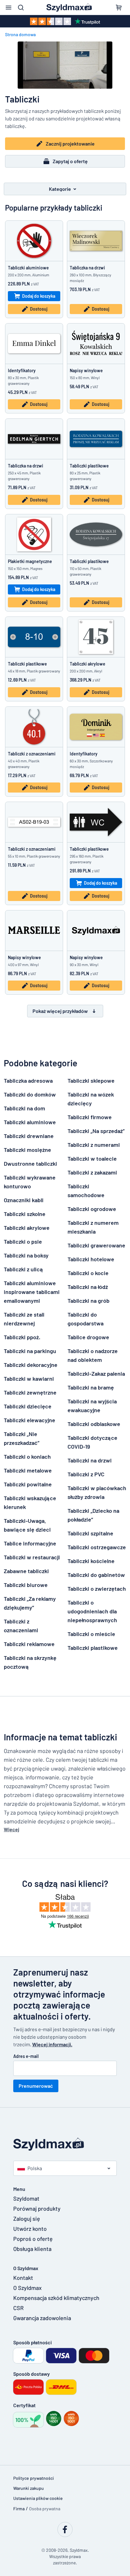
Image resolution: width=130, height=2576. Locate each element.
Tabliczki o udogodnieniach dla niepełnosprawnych (92, 1611)
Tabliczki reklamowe (29, 1644)
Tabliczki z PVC (86, 1474)
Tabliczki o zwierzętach (97, 1589)
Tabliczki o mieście (91, 1634)
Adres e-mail (26, 2056)
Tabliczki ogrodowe (92, 1209)
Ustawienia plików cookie (38, 2498)
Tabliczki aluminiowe (28, 268)
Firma (19, 2509)
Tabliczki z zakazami (92, 1172)
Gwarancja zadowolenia (42, 2318)
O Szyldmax (27, 2288)
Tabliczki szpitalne (90, 1533)
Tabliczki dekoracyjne (31, 1365)
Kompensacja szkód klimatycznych (54, 2298)
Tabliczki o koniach (27, 1457)
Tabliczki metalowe (28, 1470)
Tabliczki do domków (30, 1094)
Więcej (12, 1829)
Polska (35, 2168)
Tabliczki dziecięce (28, 1406)
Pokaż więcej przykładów (60, 1011)
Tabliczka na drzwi (87, 268)
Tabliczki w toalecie (92, 1158)
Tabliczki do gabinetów (96, 1575)
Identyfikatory (22, 370)
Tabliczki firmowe (90, 1117)
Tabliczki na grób (89, 1301)
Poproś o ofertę (33, 2239)
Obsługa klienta (32, 2249)
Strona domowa (20, 34)
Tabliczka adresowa (28, 1081)
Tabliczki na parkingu (30, 1351)
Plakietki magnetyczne (30, 561)
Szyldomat (26, 2198)
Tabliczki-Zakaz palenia (96, 1374)
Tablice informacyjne (30, 1543)
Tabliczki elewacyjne (30, 1420)
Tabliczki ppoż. (22, 1337)
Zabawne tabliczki (26, 1571)
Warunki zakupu (29, 2488)
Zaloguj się (27, 2219)
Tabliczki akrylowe (88, 664)
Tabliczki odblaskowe (94, 1424)
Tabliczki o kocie (88, 1273)
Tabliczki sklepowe (91, 1081)
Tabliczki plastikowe (89, 466)
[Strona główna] (65, 2144)
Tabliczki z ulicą (24, 1269)
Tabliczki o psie (23, 1241)
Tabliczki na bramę (91, 1387)
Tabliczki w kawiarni (29, 1379)
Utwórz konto (30, 2229)
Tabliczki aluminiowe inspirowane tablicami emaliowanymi (32, 1292)
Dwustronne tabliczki (30, 1164)
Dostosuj (39, 309)
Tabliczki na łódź (88, 1287)
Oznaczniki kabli (24, 1200)
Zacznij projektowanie (70, 144)
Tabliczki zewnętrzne (30, 1392)
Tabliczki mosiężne (27, 1150)
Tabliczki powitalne (28, 1484)
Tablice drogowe (88, 1337)
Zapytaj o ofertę (70, 161)
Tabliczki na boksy (26, 1255)
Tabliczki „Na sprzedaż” (96, 1131)
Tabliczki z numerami (94, 1145)
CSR (18, 2308)
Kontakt (23, 2278)
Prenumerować (36, 2086)
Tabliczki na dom (24, 1108)
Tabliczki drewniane (29, 1136)
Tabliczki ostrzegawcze (97, 1547)
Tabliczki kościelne (91, 1561)
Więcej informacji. (52, 2044)
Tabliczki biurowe (26, 1585)
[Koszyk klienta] (119, 8)
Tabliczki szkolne (25, 1214)
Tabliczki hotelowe (91, 1259)
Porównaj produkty (37, 2208)
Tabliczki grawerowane (96, 1245)
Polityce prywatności (34, 2478)
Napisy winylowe (86, 370)
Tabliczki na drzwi (90, 1460)
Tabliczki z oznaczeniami (32, 754)
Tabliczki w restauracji (32, 1557)
